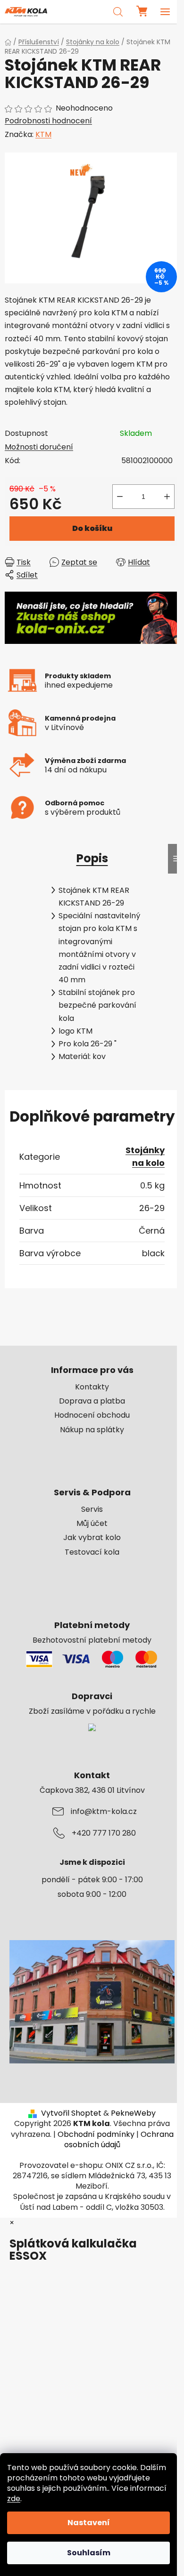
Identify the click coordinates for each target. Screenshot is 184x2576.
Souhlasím (89, 2553)
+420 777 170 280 (104, 1833)
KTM (43, 134)
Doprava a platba (92, 1401)
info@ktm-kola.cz (104, 1812)
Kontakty (92, 1387)
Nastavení (89, 2523)
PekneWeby (133, 2113)
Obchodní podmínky (96, 2134)
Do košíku (92, 528)
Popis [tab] (92, 858)
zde (14, 2499)
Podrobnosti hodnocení (48, 121)
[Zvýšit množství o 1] (167, 497)
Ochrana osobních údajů (119, 2139)
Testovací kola (92, 1552)
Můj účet (92, 1524)
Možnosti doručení (39, 447)
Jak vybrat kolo (92, 1538)
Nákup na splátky (92, 1430)
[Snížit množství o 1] (120, 497)
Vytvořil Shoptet (71, 2113)
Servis (92, 1509)
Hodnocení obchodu (92, 1415)
